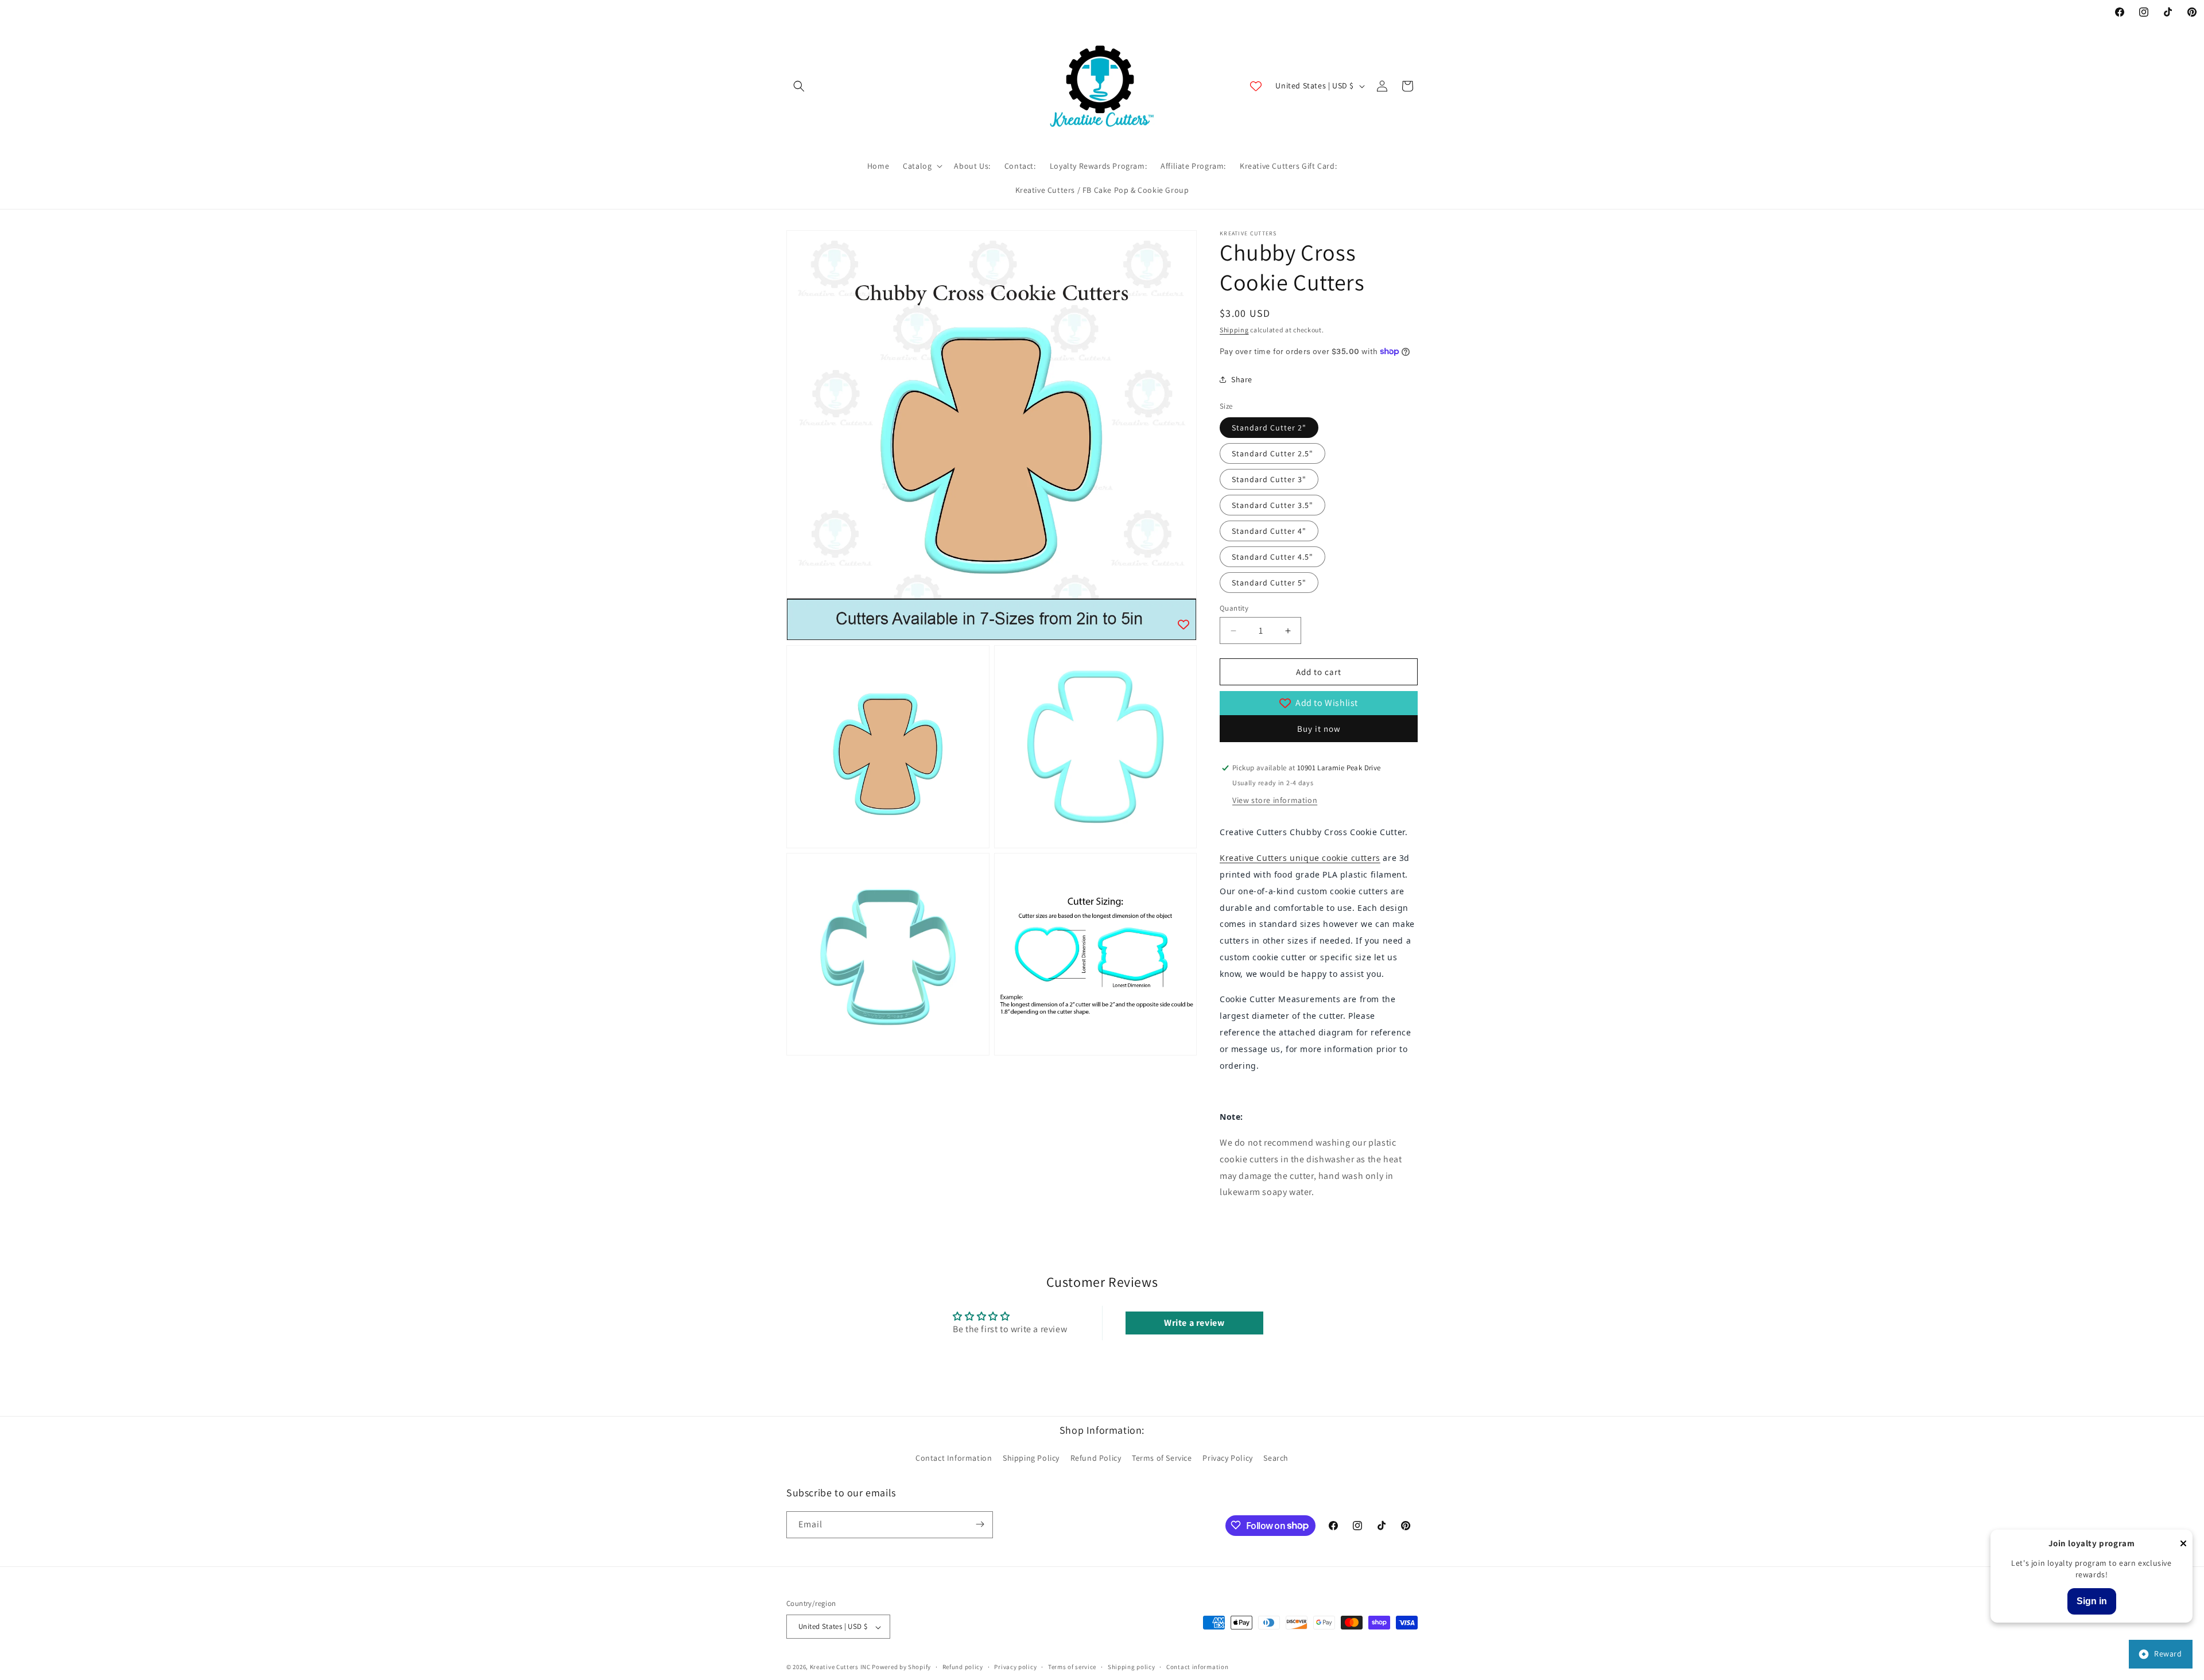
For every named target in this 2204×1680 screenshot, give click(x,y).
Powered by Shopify (901, 1667)
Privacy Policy (1227, 1458)
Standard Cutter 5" (1269, 583)
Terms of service (1072, 1667)
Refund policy (963, 1667)
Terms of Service (1162, 1458)
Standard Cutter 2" (1269, 428)
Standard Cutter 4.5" (1272, 557)
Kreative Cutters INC (840, 1667)
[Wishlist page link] (1256, 86)
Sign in (2092, 1601)
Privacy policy (1015, 1667)
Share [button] (1242, 379)
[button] (799, 86)
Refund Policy (1096, 1458)
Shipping (1234, 330)
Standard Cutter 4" (1269, 531)
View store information (1275, 800)
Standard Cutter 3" (1269, 479)
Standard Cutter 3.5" (1272, 505)
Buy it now (1319, 729)
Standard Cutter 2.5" (1272, 453)
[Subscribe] (980, 1524)
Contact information (1197, 1667)
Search (1276, 1458)
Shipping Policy (1031, 1458)
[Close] (2183, 1544)
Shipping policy (1132, 1667)
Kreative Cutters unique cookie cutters (1300, 858)
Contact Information (954, 1458)
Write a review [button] (1194, 1323)
